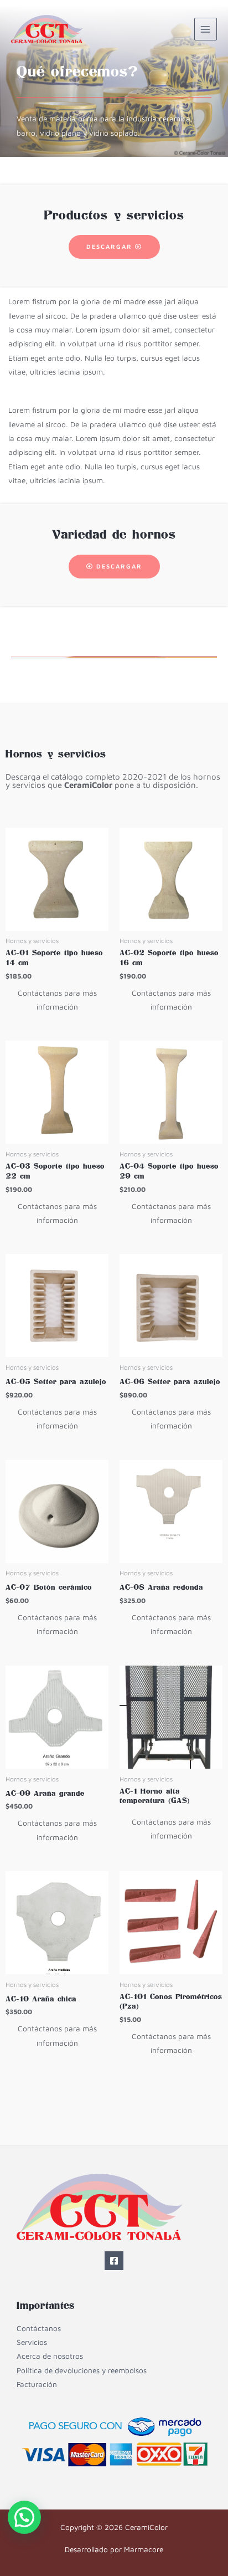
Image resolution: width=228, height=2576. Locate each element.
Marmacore (144, 2549)
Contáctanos (39, 2328)
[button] (24, 2517)
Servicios (32, 2342)
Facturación (37, 2384)
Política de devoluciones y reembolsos (82, 2370)
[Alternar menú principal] (206, 29)
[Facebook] (114, 2261)
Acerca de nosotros (50, 2356)
